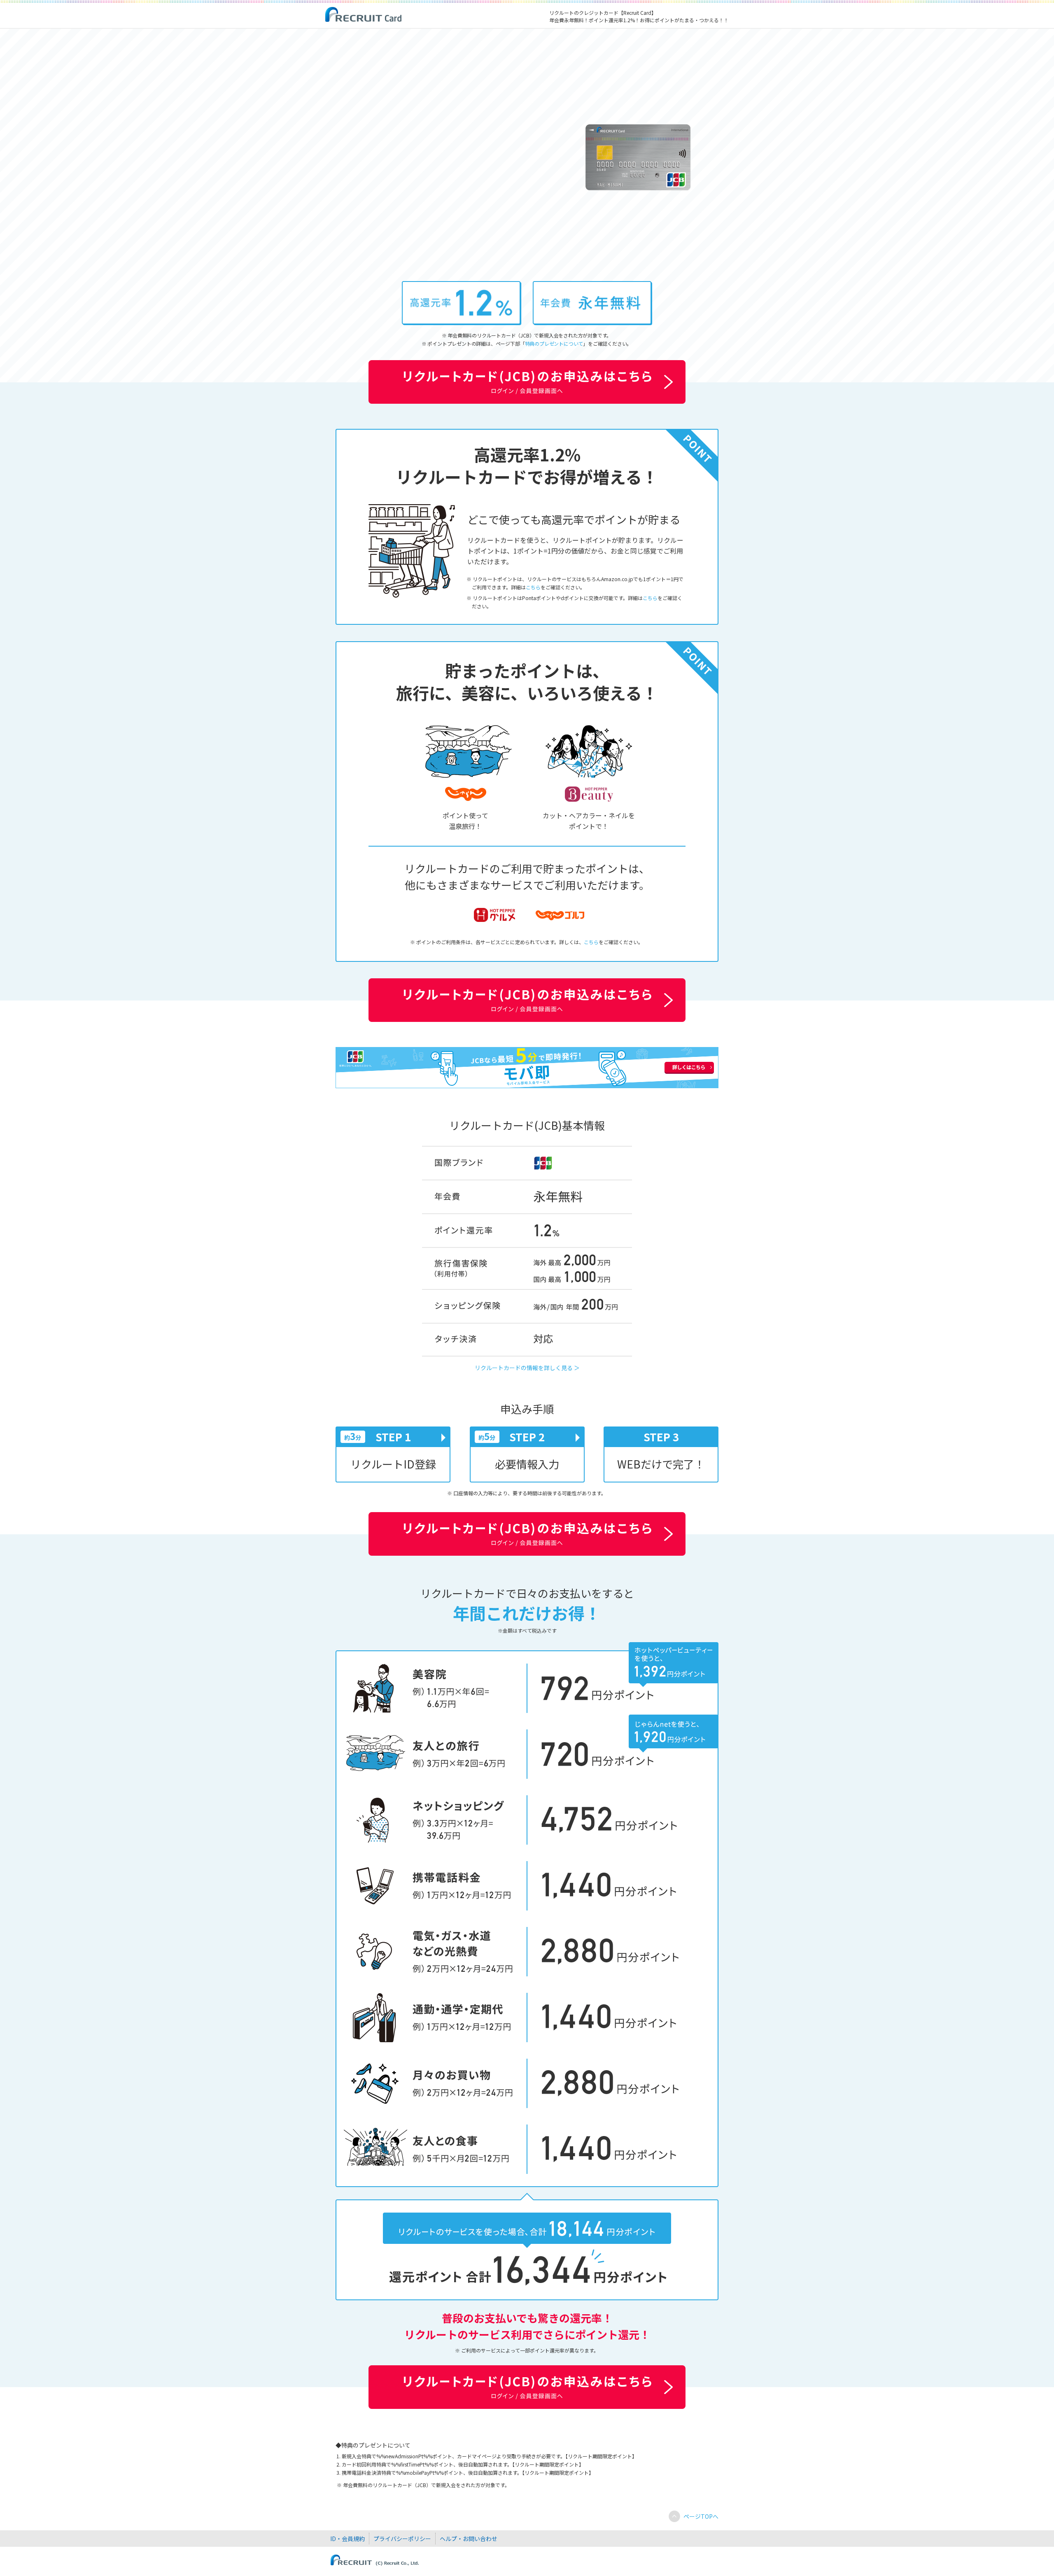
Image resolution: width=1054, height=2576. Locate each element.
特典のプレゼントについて (554, 343)
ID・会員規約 (347, 2539)
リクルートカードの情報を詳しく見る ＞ (527, 1368)
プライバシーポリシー (402, 2539)
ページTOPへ (701, 2516)
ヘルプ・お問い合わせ (469, 2539)
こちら (533, 587)
